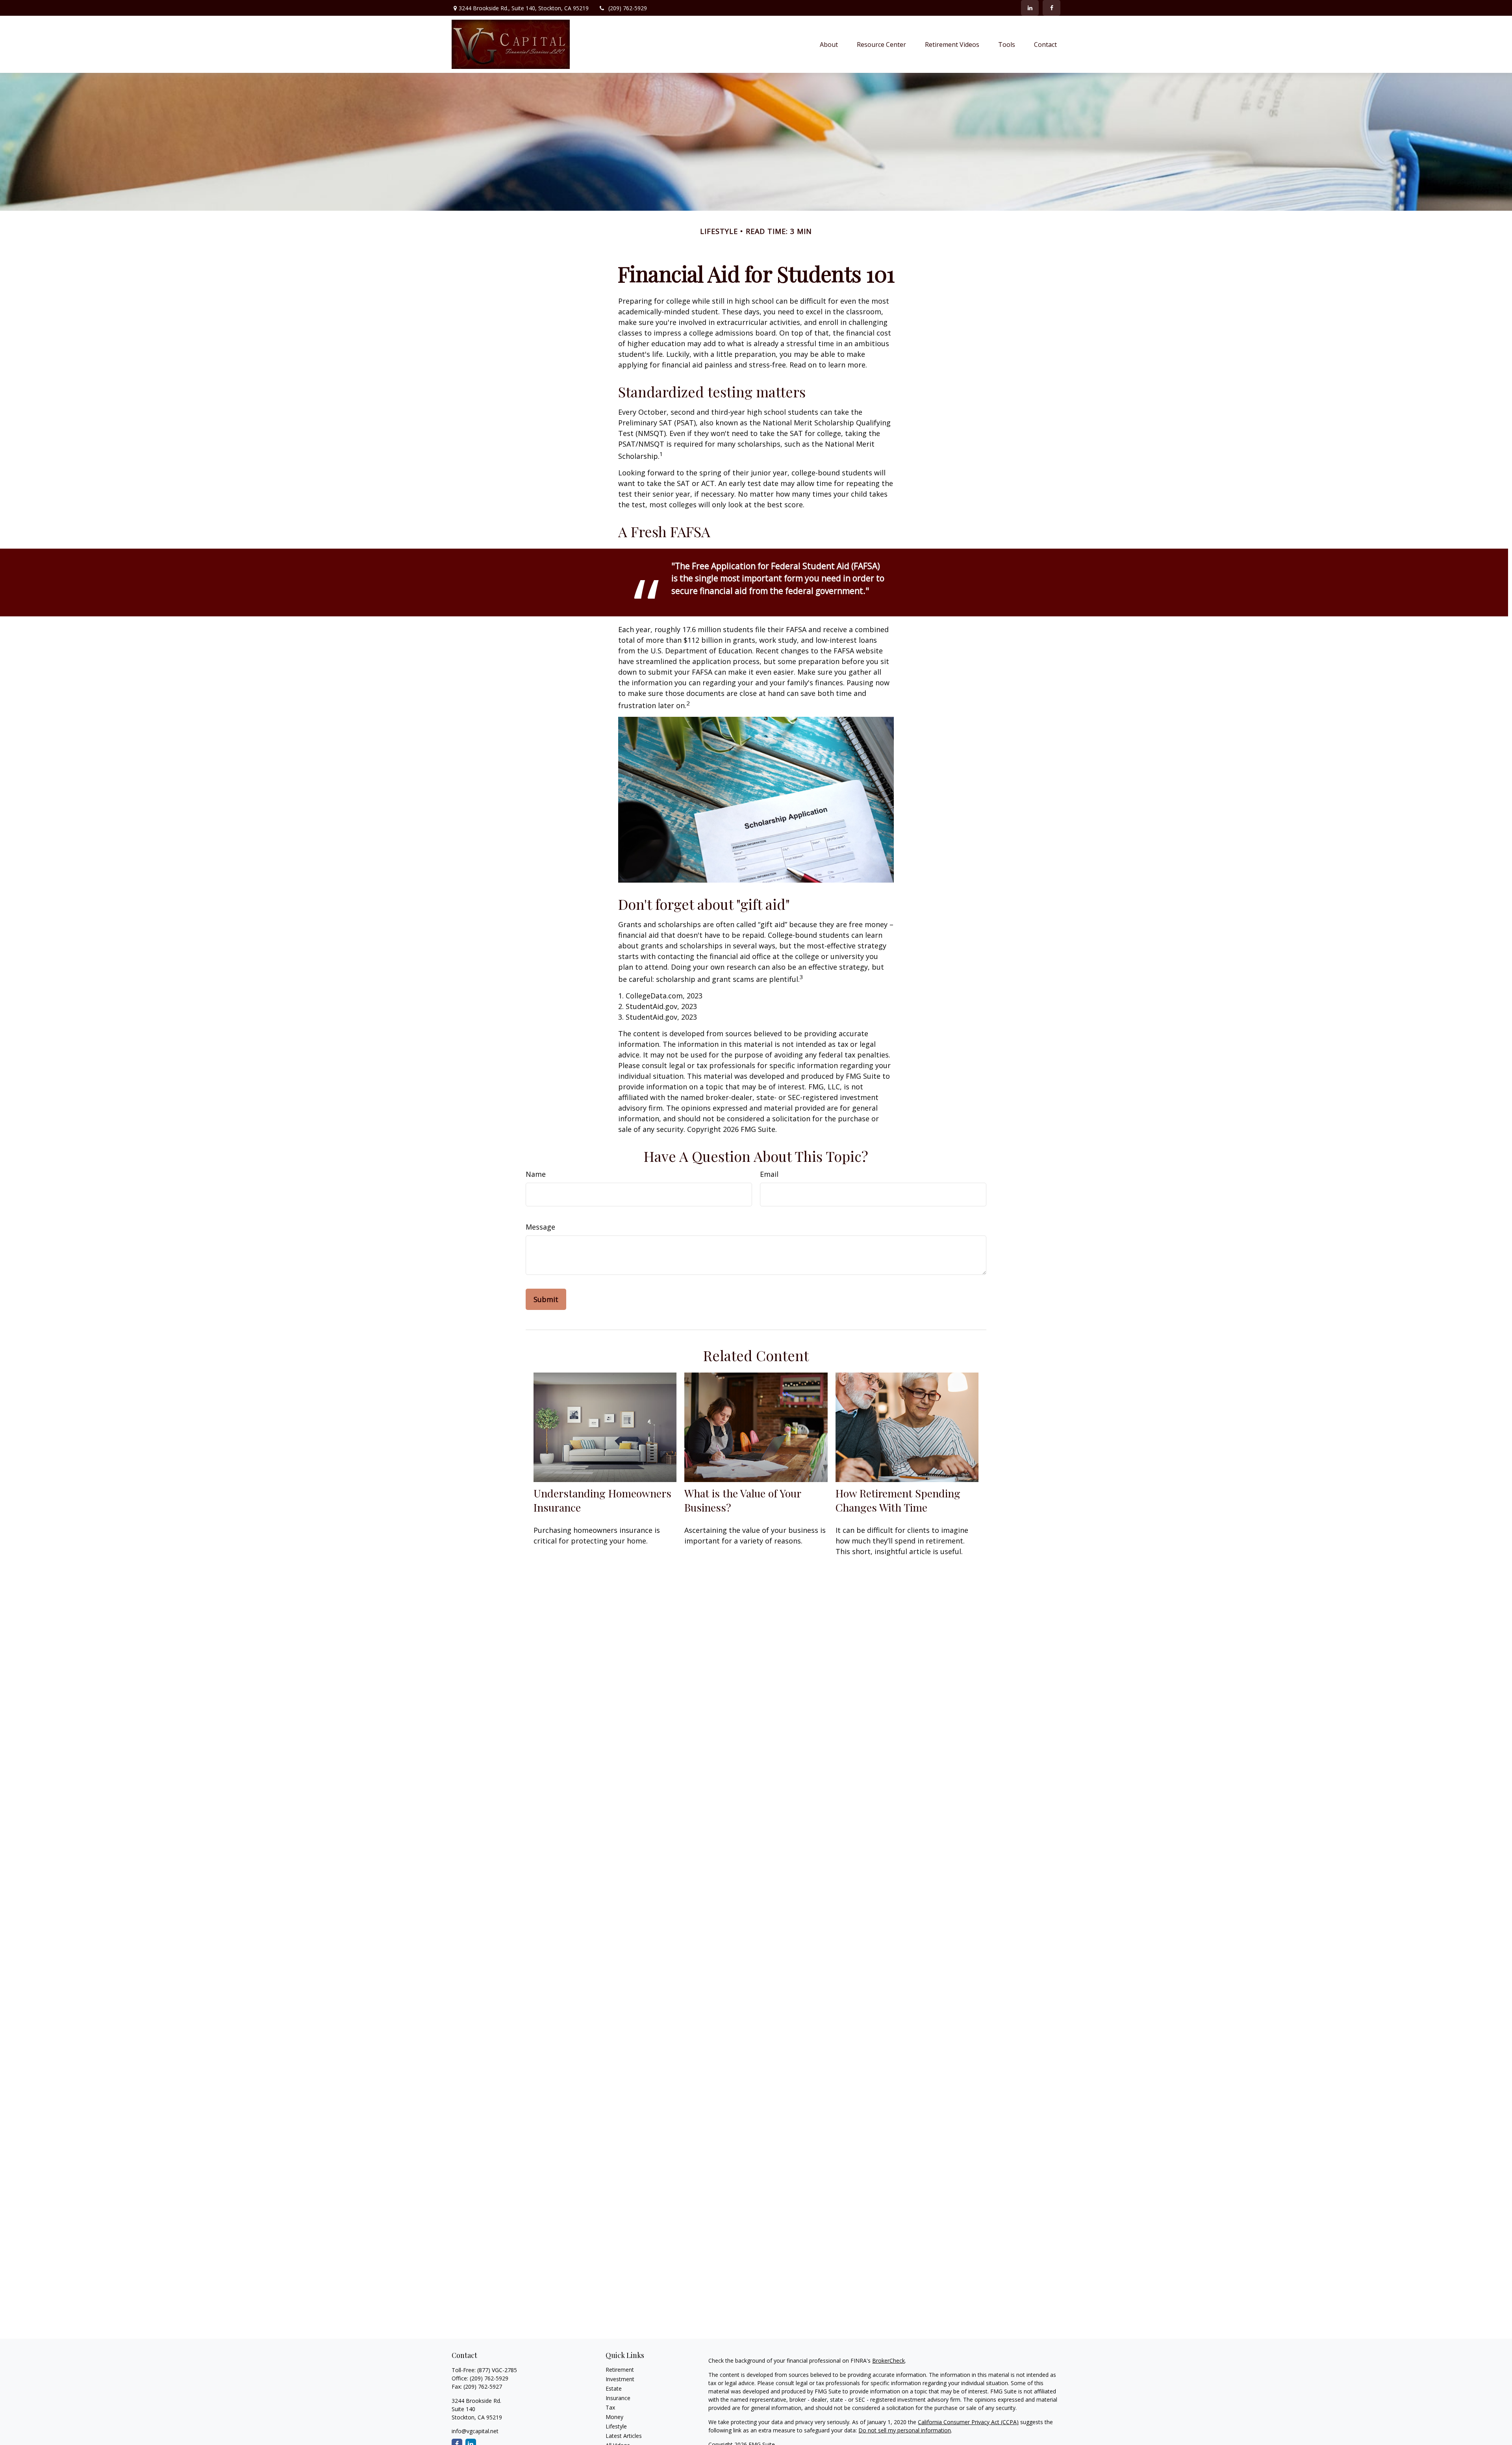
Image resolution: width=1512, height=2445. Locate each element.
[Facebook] (1052, 8)
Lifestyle (616, 2426)
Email (769, 1174)
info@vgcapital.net (475, 2431)
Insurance (618, 2398)
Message (540, 1227)
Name (536, 1174)
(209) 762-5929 (628, 8)
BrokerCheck (888, 2361)
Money (614, 2417)
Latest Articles (624, 2436)
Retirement (620, 2370)
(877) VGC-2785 (497, 2370)
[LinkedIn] (1030, 8)
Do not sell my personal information (905, 2430)
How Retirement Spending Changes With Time (898, 1500)
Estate (614, 2388)
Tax (610, 2407)
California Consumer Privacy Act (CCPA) (968, 2422)
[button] (829, 45)
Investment (620, 2379)
